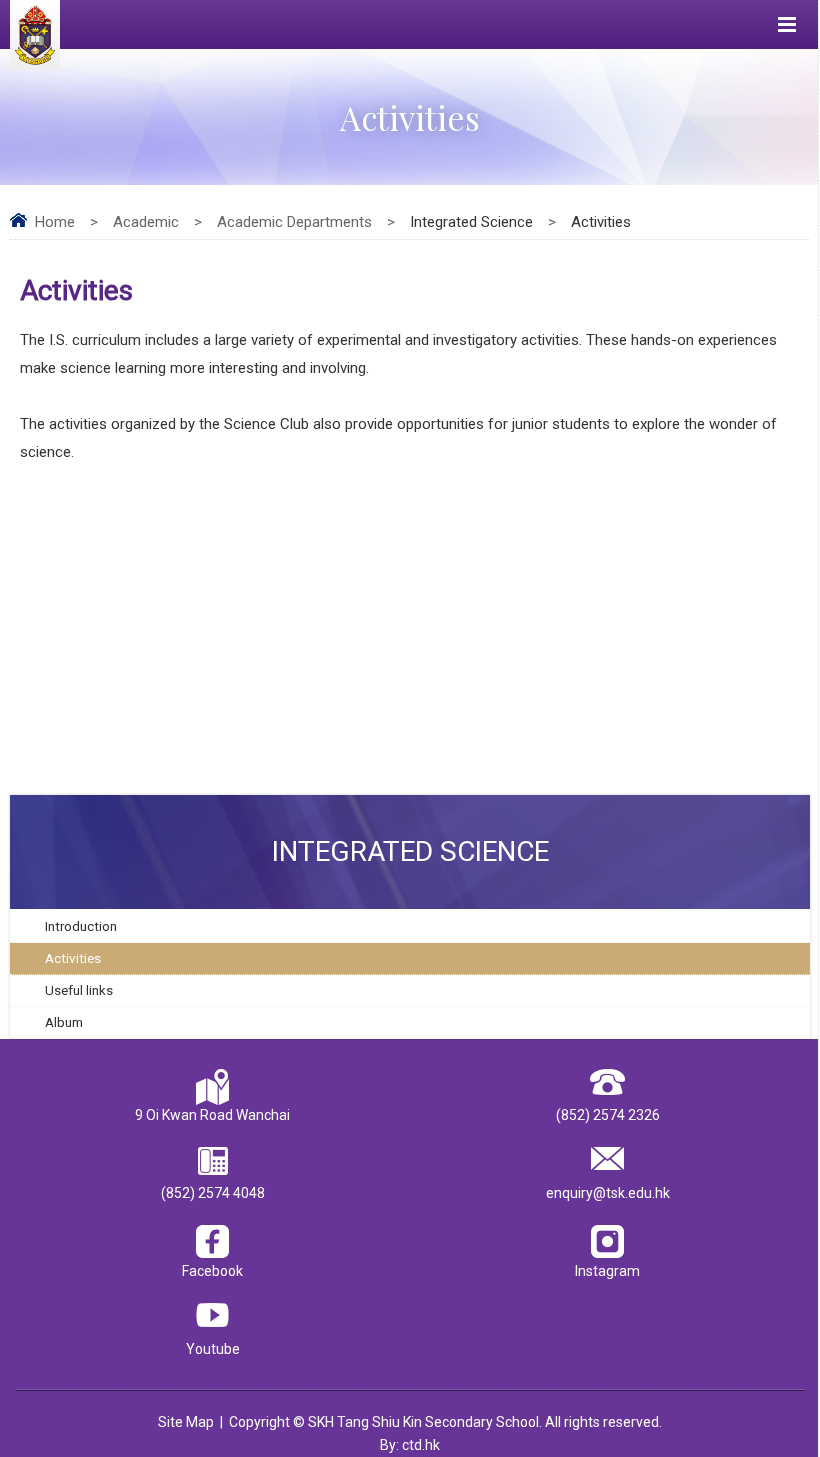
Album (64, 1022)
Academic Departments (294, 222)
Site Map (186, 1422)
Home (55, 222)
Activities (73, 958)
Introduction (81, 926)
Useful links (79, 990)
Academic (146, 222)
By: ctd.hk (410, 1445)
